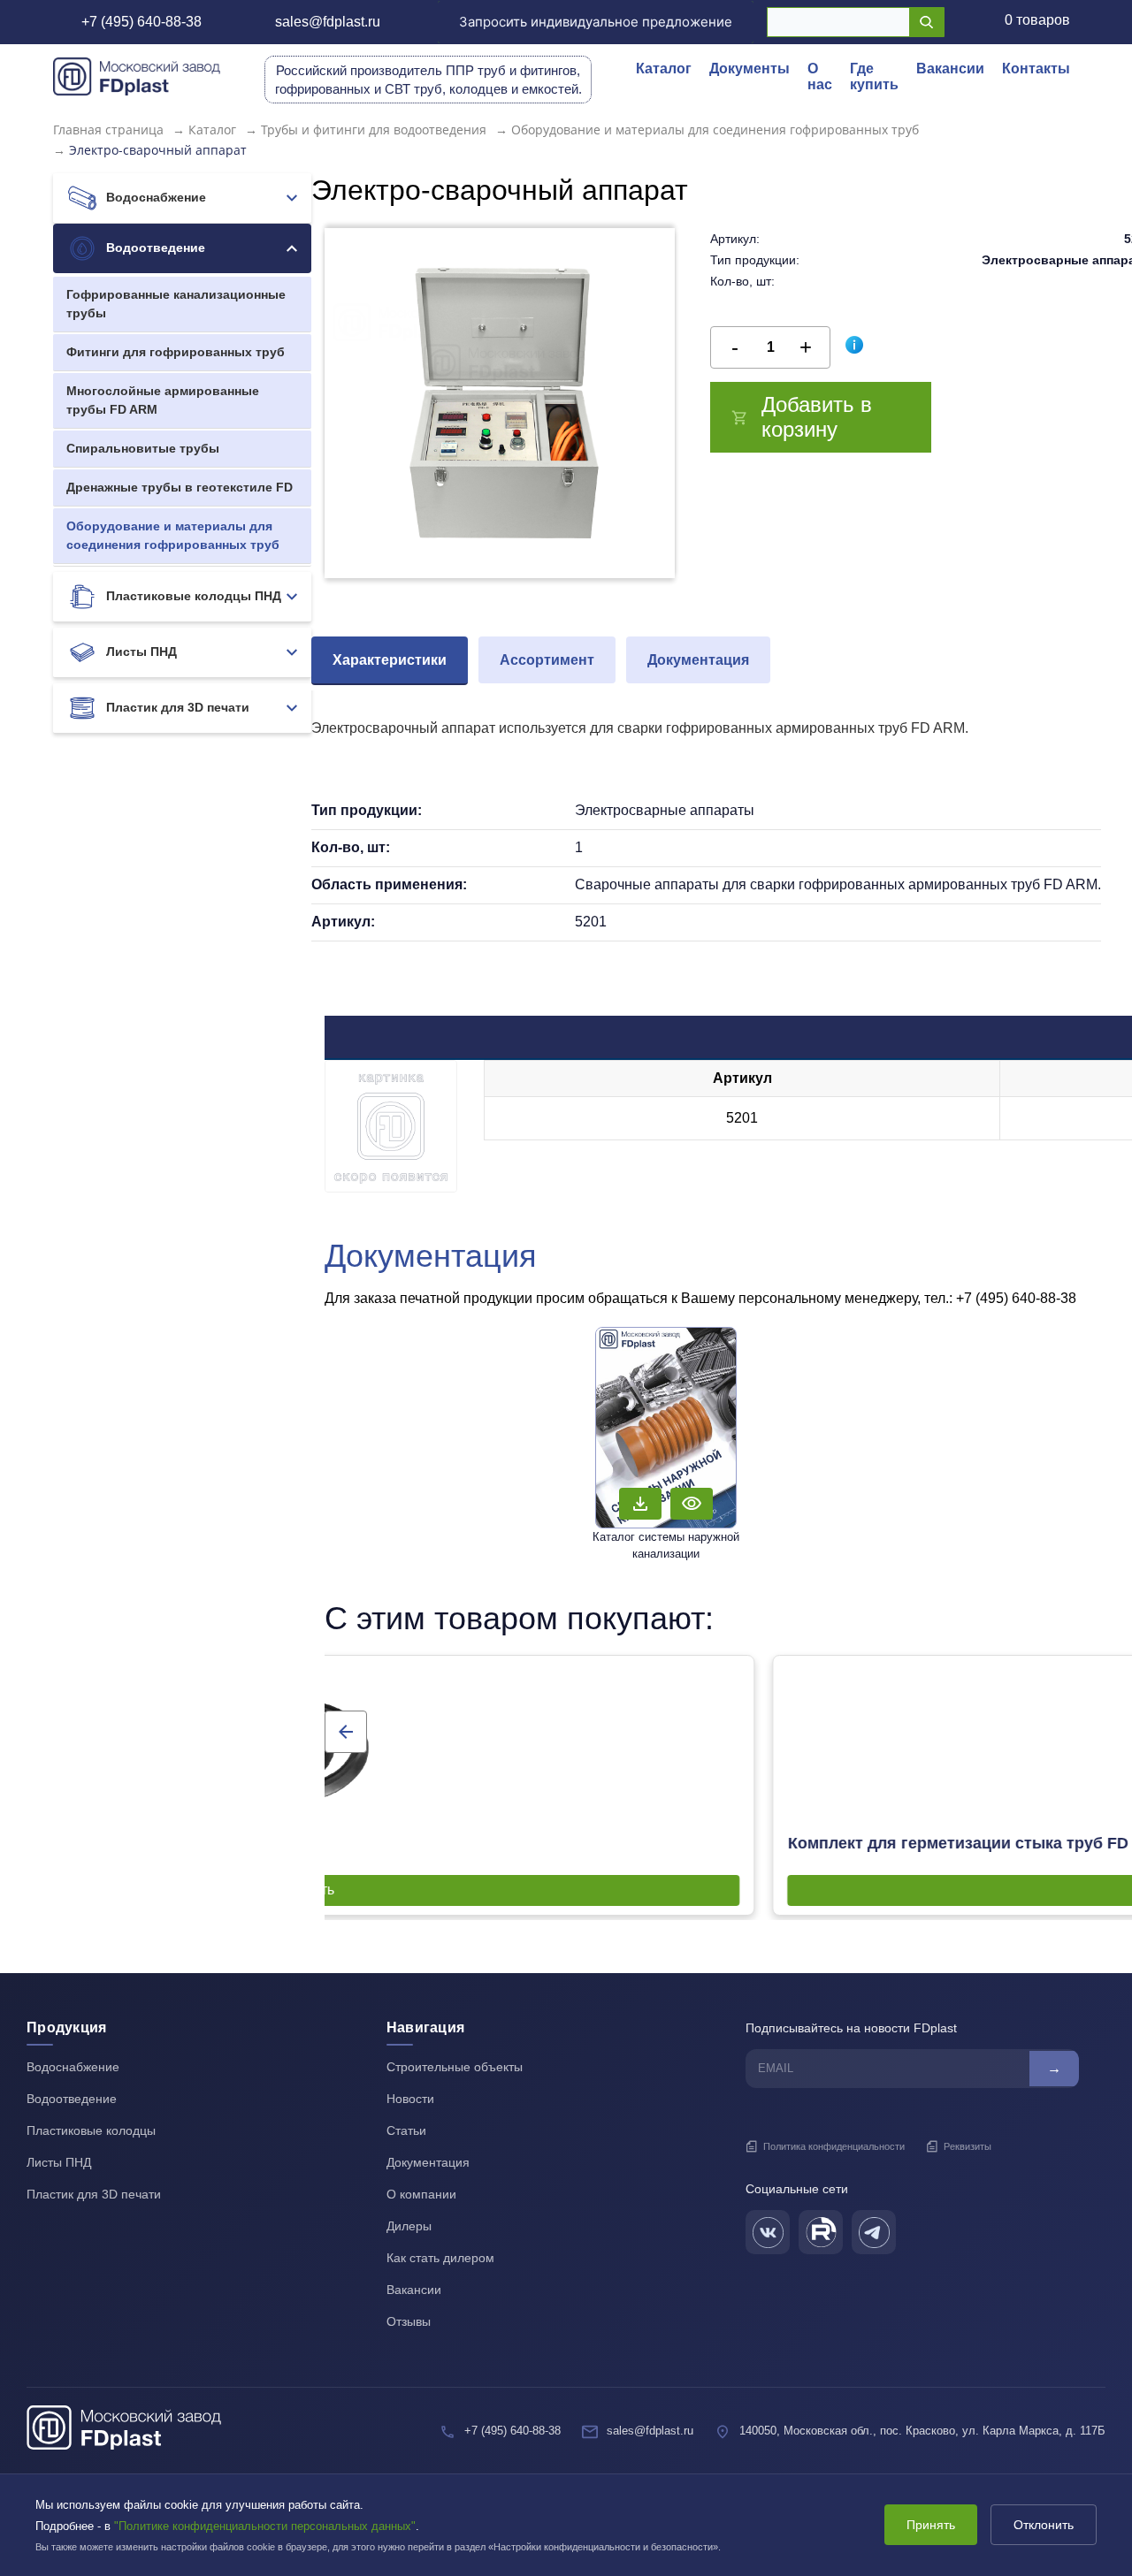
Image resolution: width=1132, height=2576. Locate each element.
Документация (428, 2162)
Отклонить (1044, 2525)
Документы (750, 69)
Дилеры (409, 2226)
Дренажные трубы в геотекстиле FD (180, 487)
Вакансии (950, 69)
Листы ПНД (140, 652)
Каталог (664, 69)
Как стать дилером (440, 2258)
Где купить (874, 76)
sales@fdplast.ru (328, 22)
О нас (820, 76)
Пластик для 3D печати (176, 707)
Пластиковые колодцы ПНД (192, 596)
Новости (410, 2099)
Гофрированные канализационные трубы (176, 304)
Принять (931, 2525)
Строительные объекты (455, 2067)
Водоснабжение (154, 197)
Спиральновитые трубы (143, 448)
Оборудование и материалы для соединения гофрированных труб (173, 535)
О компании (421, 2194)
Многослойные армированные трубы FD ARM (163, 400)
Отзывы (409, 2321)
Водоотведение (154, 248)
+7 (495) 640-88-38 (141, 22)
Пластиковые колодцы (91, 2130)
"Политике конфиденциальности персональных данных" (265, 2526)
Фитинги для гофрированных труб (176, 352)
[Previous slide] (346, 1732)
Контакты (1036, 69)
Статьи (406, 2130)
